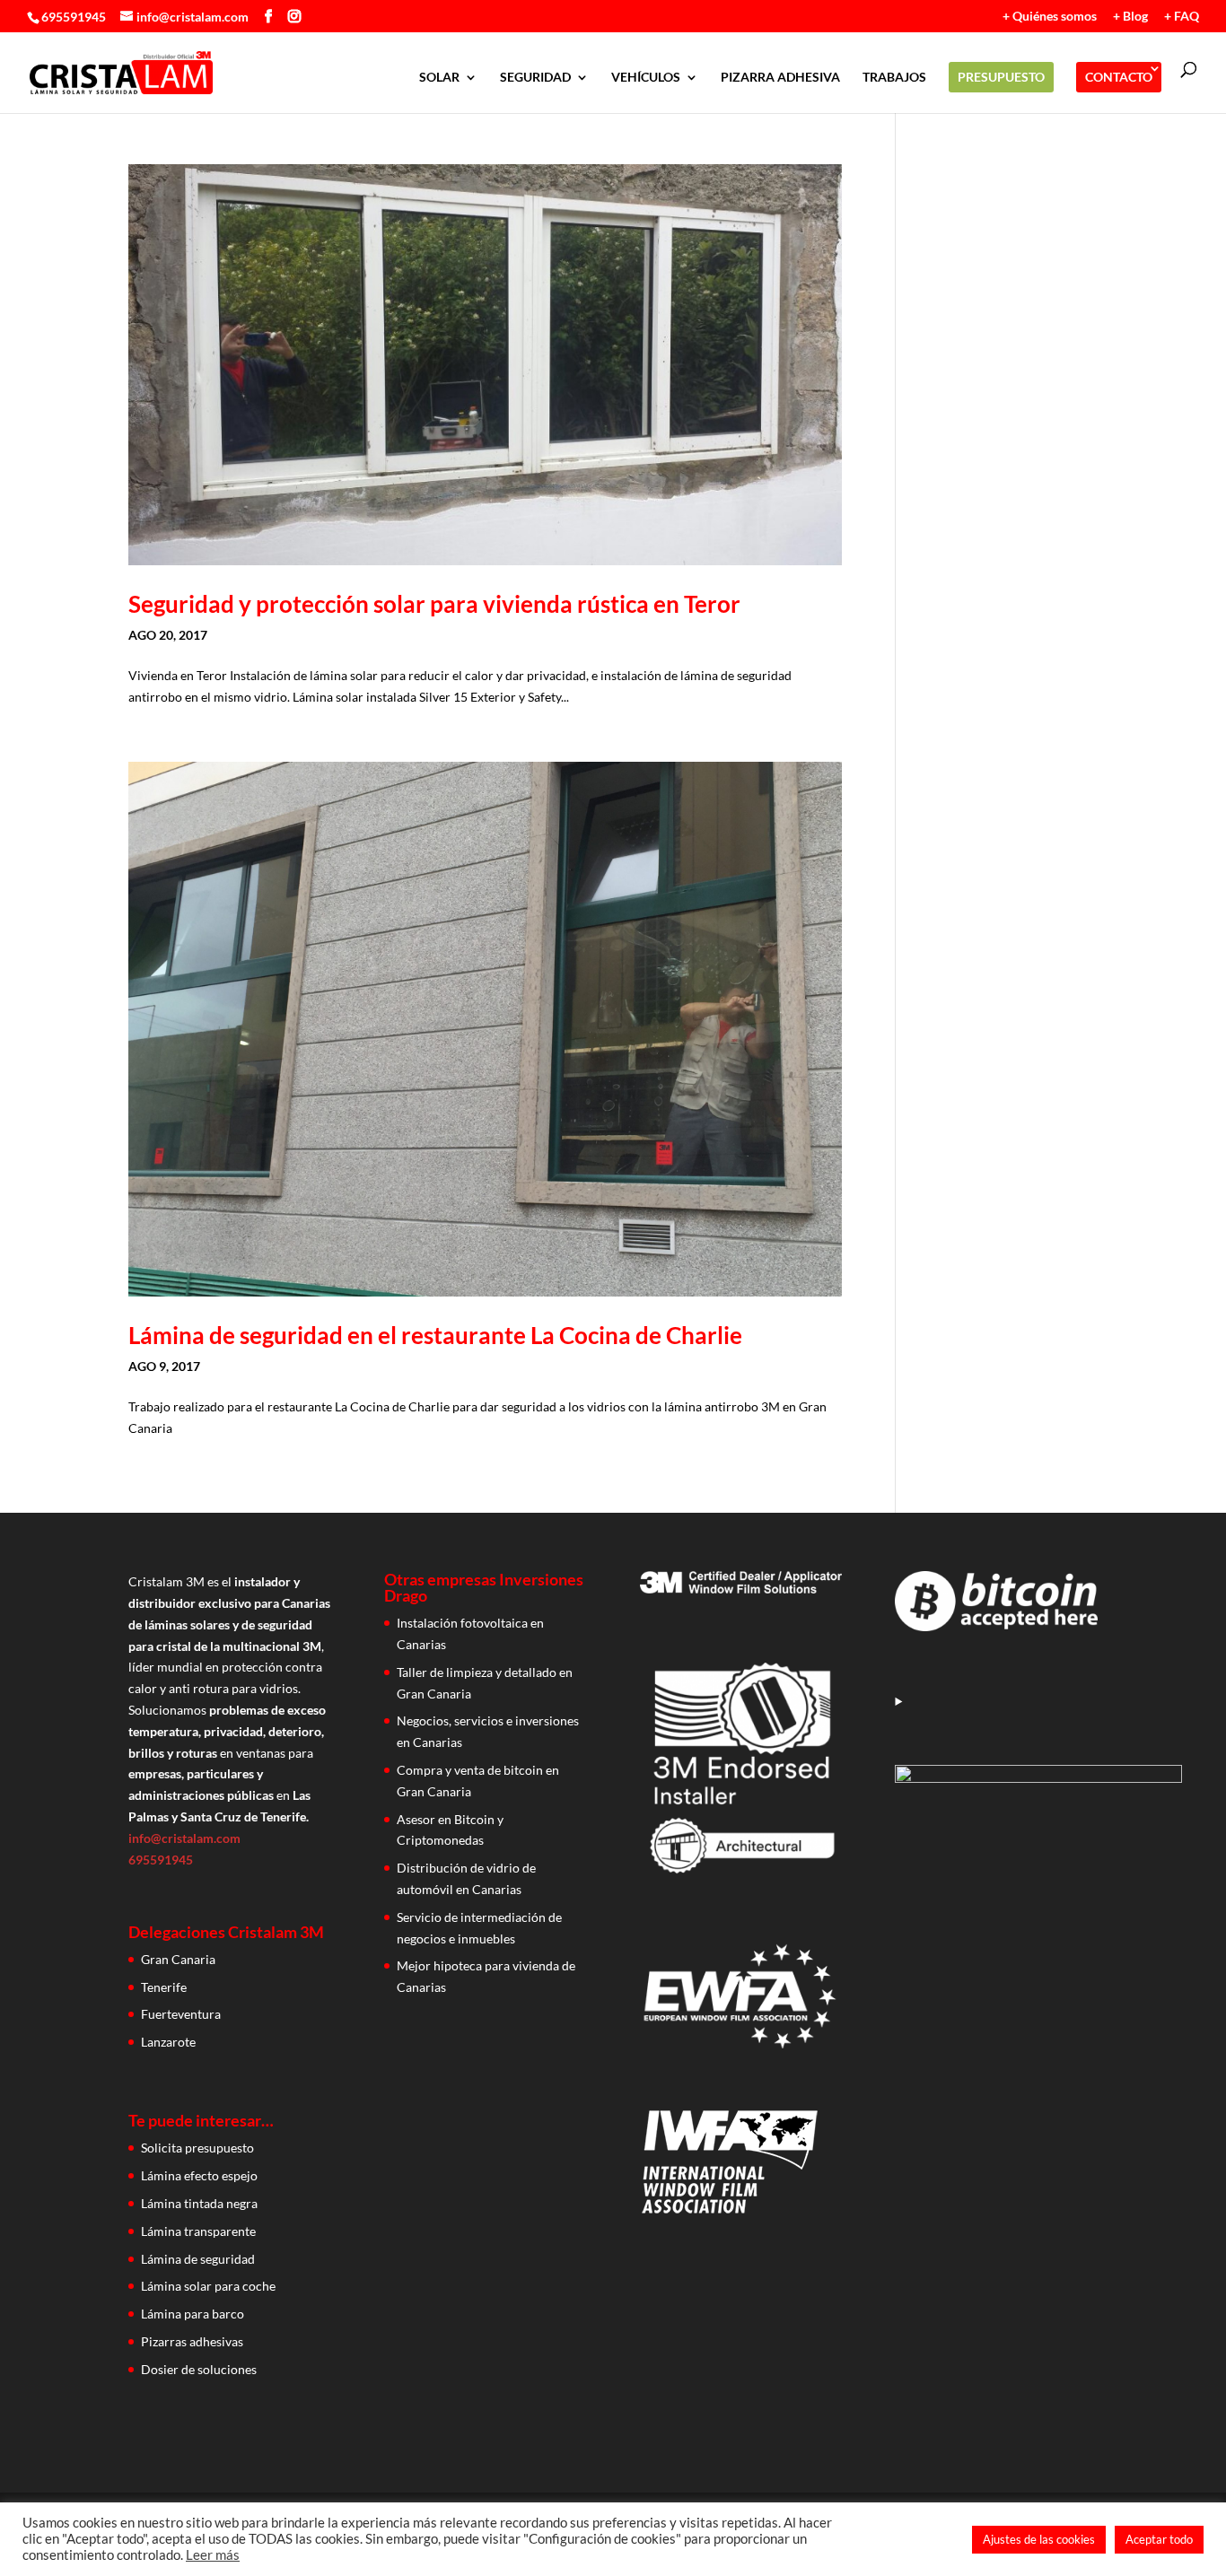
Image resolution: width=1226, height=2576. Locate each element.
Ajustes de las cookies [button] (1039, 2539)
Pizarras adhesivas (192, 2341)
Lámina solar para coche (208, 2286)
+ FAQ (1182, 17)
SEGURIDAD (535, 78)
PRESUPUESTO (1001, 77)
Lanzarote (168, 2042)
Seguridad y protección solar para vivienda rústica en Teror (434, 604)
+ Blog (1130, 17)
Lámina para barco (193, 2314)
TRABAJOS (894, 78)
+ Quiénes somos (1050, 17)
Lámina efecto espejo (199, 2175)
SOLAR (439, 78)
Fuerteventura (181, 2014)
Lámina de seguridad (198, 2259)
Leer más (213, 2555)
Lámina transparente (198, 2231)
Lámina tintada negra (199, 2203)
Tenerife (164, 1987)
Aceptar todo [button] (1159, 2539)
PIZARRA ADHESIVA (780, 78)
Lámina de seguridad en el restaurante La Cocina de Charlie (435, 1335)
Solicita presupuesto (197, 2148)
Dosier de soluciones (199, 2369)
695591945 (74, 17)
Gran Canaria (178, 1959)
